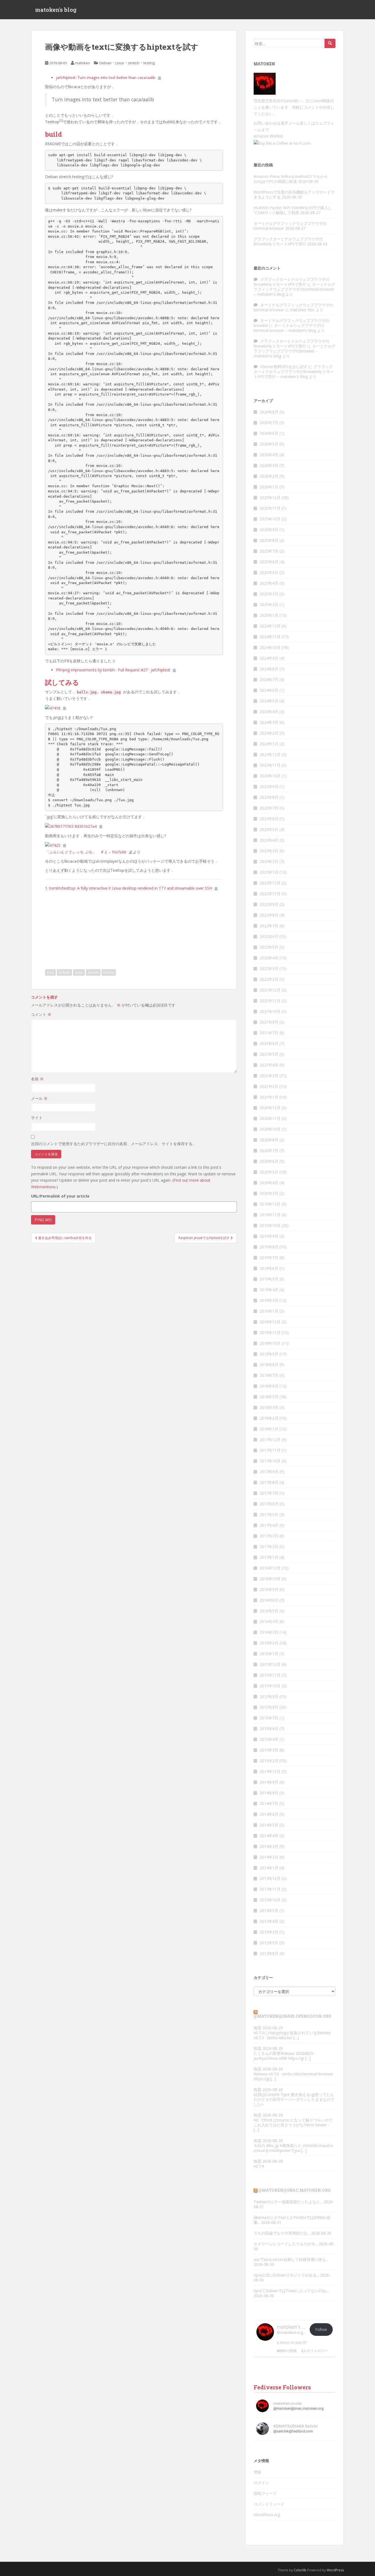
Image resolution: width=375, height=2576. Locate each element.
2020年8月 (269, 1140)
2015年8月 (269, 1707)
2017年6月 (269, 1504)
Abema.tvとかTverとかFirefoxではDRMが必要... (292, 2220)
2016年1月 (269, 1654)
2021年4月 (269, 1065)
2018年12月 (270, 1322)
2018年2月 (269, 1418)
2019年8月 (269, 1247)
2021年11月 (270, 1001)
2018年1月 (269, 1429)
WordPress (335, 2570)
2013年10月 (270, 1900)
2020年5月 (269, 1172)
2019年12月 (270, 1204)
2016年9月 (269, 1589)
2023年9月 (269, 787)
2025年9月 (269, 530)
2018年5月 (269, 1397)
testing (149, 63)
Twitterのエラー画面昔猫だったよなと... (288, 2202)
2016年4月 (269, 1621)
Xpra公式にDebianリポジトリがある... (286, 2275)
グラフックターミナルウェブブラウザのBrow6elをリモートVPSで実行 (288, 241)
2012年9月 (269, 1943)
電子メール (290, 123)
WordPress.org (267, 2515)
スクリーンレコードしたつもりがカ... (286, 2244)
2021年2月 (269, 1086)
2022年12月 (270, 883)
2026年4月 (269, 455)
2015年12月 (270, 1664)
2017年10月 (270, 1461)
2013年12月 (270, 1878)
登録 (258, 2472)
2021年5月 (269, 1054)
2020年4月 (269, 1183)
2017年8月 (269, 1482)
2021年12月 (270, 990)
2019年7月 (269, 1258)
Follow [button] (321, 2329)
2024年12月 (270, 626)
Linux (120, 63)
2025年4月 (269, 583)
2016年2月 (269, 1643)
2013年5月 (269, 1911)
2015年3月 (269, 1750)
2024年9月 (269, 658)
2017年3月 (269, 1536)
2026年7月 (269, 423)
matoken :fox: (302, 310)
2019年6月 (269, 1268)
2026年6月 (269, 433)
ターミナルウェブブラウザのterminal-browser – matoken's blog (289, 328)
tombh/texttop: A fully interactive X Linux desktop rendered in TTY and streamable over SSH (131, 888)
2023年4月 (269, 840)
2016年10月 (270, 1579)
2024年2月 (269, 733)
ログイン (261, 2483)
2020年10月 (270, 1129)
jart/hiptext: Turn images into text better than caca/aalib (106, 78)
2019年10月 (270, 1225)
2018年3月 (269, 1407)
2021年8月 (269, 1022)
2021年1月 (269, 1097)
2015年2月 (269, 1761)
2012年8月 (269, 1953)
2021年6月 (269, 1043)
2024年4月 (269, 712)
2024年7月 (269, 679)
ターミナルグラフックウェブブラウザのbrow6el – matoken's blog (294, 351)
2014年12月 (270, 1771)
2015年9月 (269, 1696)
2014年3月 (269, 1846)
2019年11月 (270, 1215)
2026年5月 (269, 444)
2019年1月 (269, 1311)
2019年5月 (269, 1279)
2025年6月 (269, 562)
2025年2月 (269, 605)
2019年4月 (269, 1290)
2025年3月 (269, 594)
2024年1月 (269, 744)
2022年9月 (269, 904)
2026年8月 (269, 412)
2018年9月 (269, 1354)
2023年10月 (270, 776)
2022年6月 (269, 936)
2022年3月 (269, 969)
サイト (37, 1118)
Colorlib (300, 2570)
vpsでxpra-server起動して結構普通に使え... (291, 2259)
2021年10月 (270, 1011)
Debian (105, 63)
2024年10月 (270, 647)
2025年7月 (269, 551)
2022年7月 (269, 926)
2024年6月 (269, 690)
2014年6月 (269, 1814)
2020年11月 (270, 1118)
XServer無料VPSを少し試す (284, 367)
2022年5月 (269, 947)
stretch (134, 63)
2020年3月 (269, 1193)
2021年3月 (269, 1076)
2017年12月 (270, 1440)
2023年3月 (269, 851)
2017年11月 (270, 1450)
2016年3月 (269, 1632)
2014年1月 (269, 1868)
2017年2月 (269, 1547)
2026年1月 (269, 487)
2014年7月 (269, 1803)
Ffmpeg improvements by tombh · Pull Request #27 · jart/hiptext (113, 670)
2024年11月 (270, 637)
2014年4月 (269, 1836)
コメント (41, 1014)
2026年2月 (269, 476)
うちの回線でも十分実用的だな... (282, 2233)
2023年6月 (269, 819)
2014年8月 (269, 1793)
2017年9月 (269, 1472)
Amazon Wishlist (268, 136)
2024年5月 (269, 701)
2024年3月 (269, 722)
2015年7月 (269, 1718)
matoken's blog (56, 10)
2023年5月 (269, 829)
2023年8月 (269, 797)
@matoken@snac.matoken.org (294, 2190)
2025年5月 (269, 572)
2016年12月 (270, 1568)
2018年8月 (269, 1365)
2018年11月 (270, 1332)
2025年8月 (269, 540)
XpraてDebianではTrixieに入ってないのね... (291, 2291)
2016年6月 (269, 1600)
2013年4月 (269, 1921)
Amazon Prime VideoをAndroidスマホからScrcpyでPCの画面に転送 (291, 179)
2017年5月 (269, 1514)
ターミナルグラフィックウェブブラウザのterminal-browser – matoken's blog (294, 289)
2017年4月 (269, 1525)
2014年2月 (269, 1857)
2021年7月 (269, 1033)
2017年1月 (269, 1557)
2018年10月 (270, 1343)
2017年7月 (269, 1493)
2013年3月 (269, 1932)
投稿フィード (265, 2493)
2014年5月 (269, 1825)
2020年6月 (269, 1161)
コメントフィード (269, 2504)
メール (39, 1098)
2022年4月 (269, 958)
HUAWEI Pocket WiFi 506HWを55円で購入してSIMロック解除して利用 (293, 210)
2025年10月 (270, 519)
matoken (83, 63)
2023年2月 (269, 861)
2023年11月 (270, 765)
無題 (258, 2028)
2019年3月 (269, 1300)
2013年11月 (270, 1889)
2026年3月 (269, 465)
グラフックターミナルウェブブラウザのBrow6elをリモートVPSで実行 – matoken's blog (294, 372)
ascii (50, 972)
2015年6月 (269, 1729)
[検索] (330, 43)
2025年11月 (270, 508)
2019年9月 (269, 1236)
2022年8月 (269, 915)
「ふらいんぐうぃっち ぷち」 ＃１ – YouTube (86, 852)
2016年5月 (269, 1611)
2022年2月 (269, 979)
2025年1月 (269, 615)
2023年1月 (269, 872)
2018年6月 (269, 1386)
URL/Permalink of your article (60, 1196)
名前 (37, 1079)
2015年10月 (270, 1686)
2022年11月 (270, 894)
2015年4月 (269, 1739)
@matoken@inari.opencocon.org (293, 2016)
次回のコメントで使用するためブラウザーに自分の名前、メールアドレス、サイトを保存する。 (114, 1144)
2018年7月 (269, 1375)
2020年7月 (269, 1150)
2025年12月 (270, 497)
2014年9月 (269, 1782)
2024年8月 (269, 669)
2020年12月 (270, 1108)
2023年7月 (269, 808)
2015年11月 (270, 1675)
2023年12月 (270, 754)
